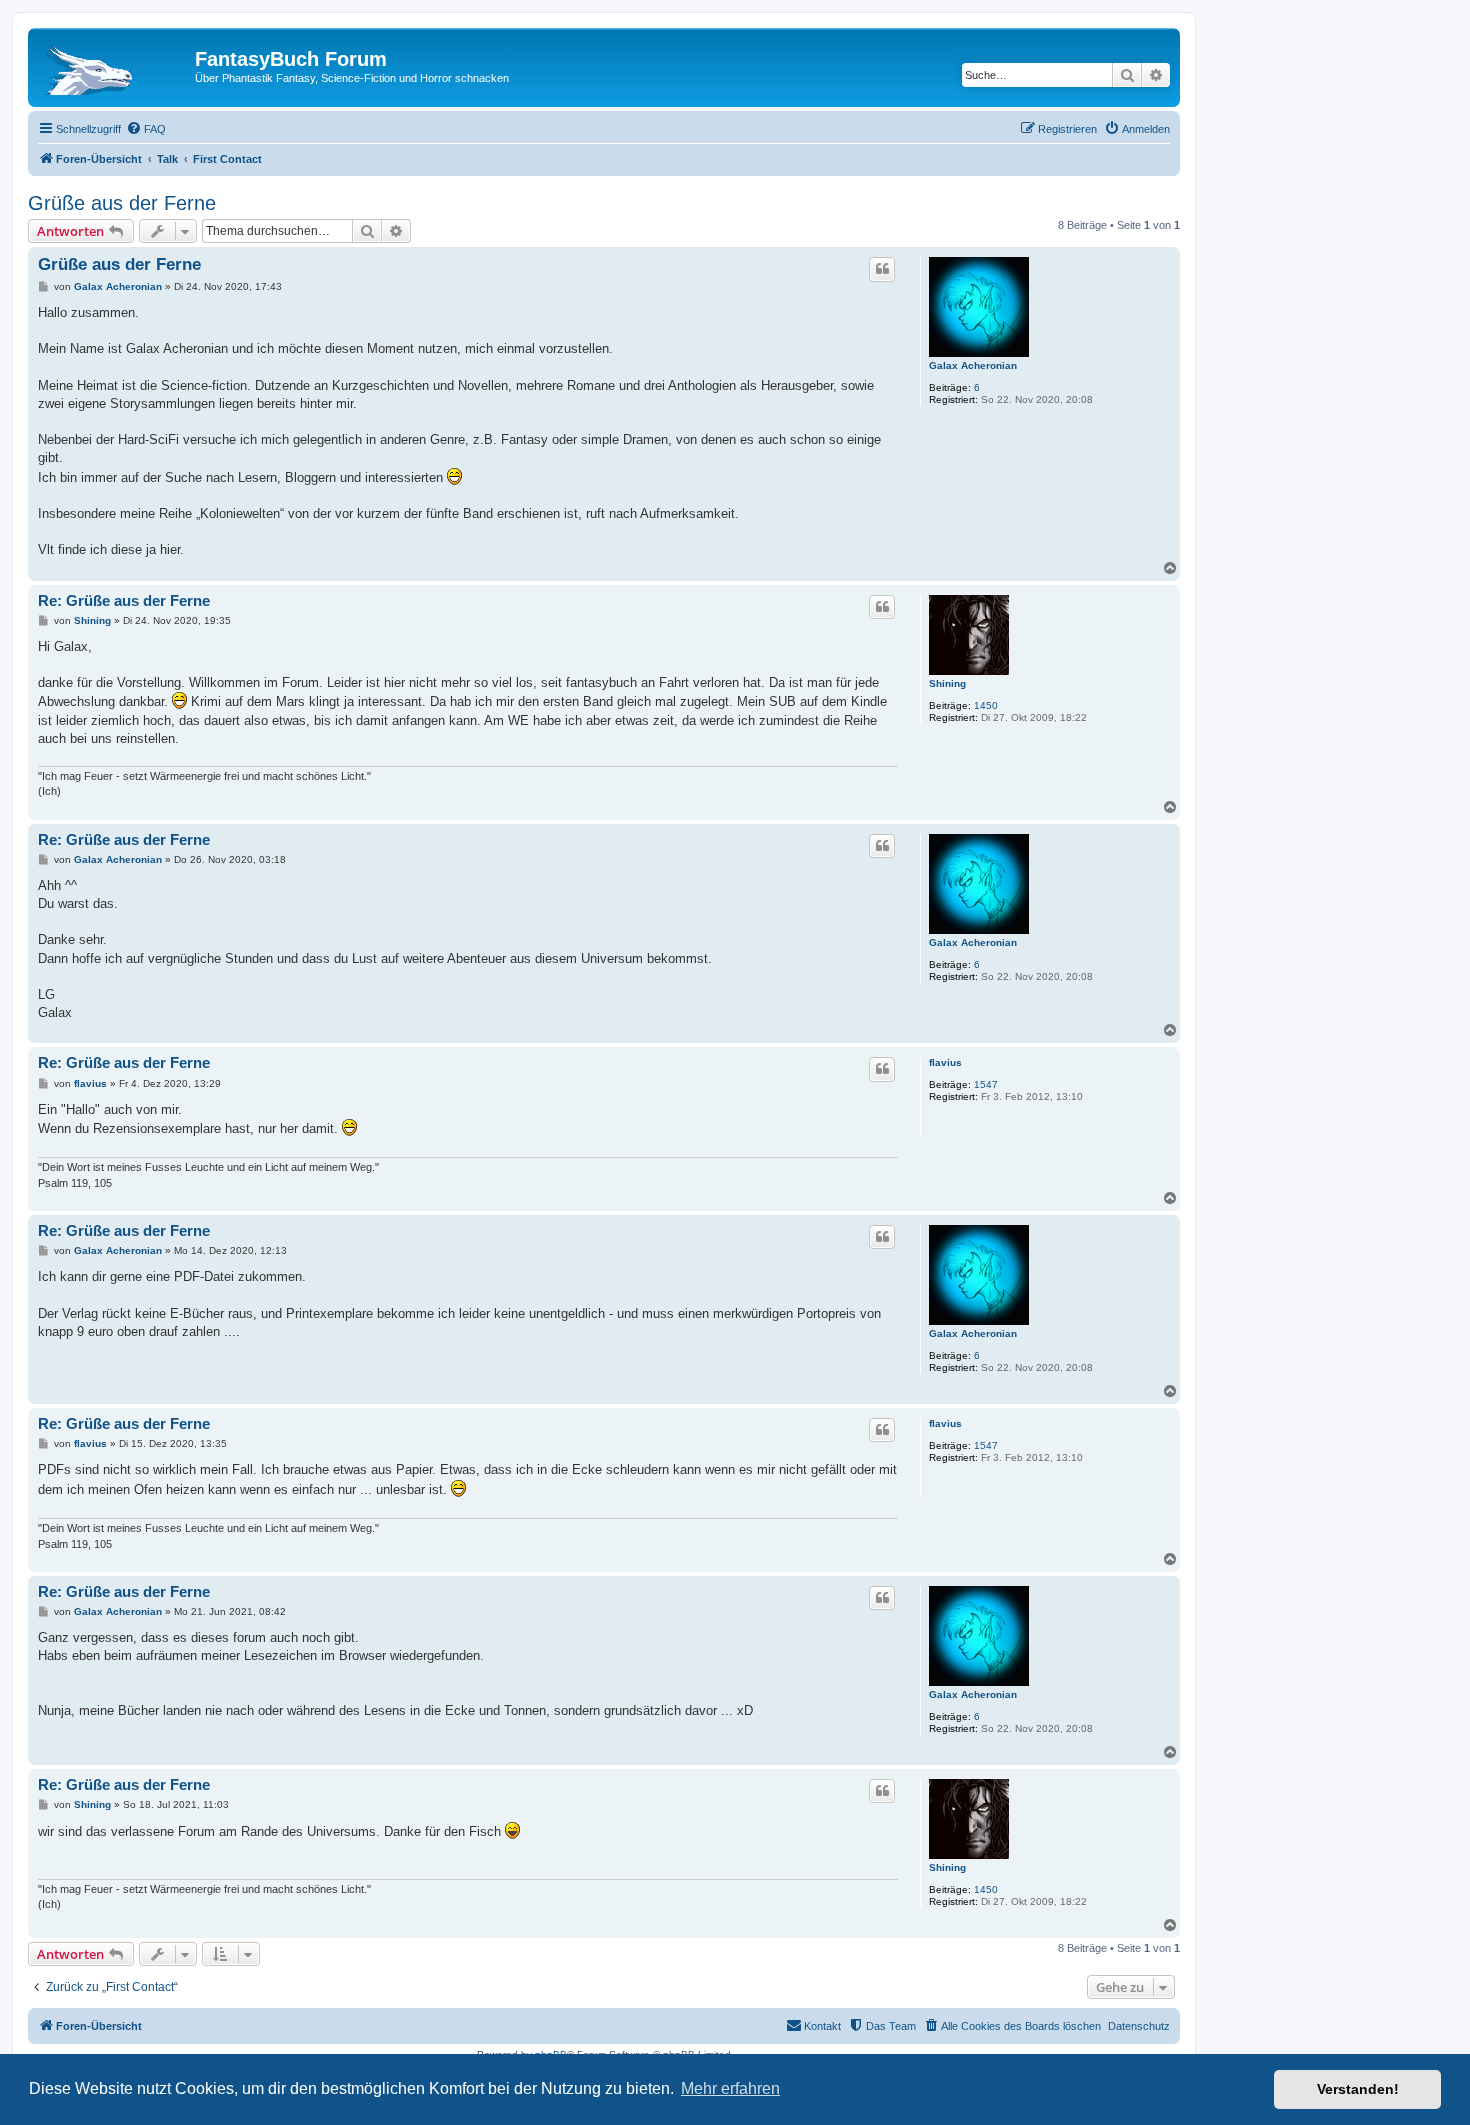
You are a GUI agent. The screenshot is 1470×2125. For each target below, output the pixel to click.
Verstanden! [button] (1358, 2089)
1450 (986, 705)
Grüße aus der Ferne (122, 203)
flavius (945, 1062)
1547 (986, 1084)
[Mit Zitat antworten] (882, 269)
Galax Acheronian (973, 365)
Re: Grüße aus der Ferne (124, 600)
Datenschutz (1139, 2026)
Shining (947, 683)
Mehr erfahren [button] (730, 2088)
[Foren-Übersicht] (114, 65)
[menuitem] (146, 129)
